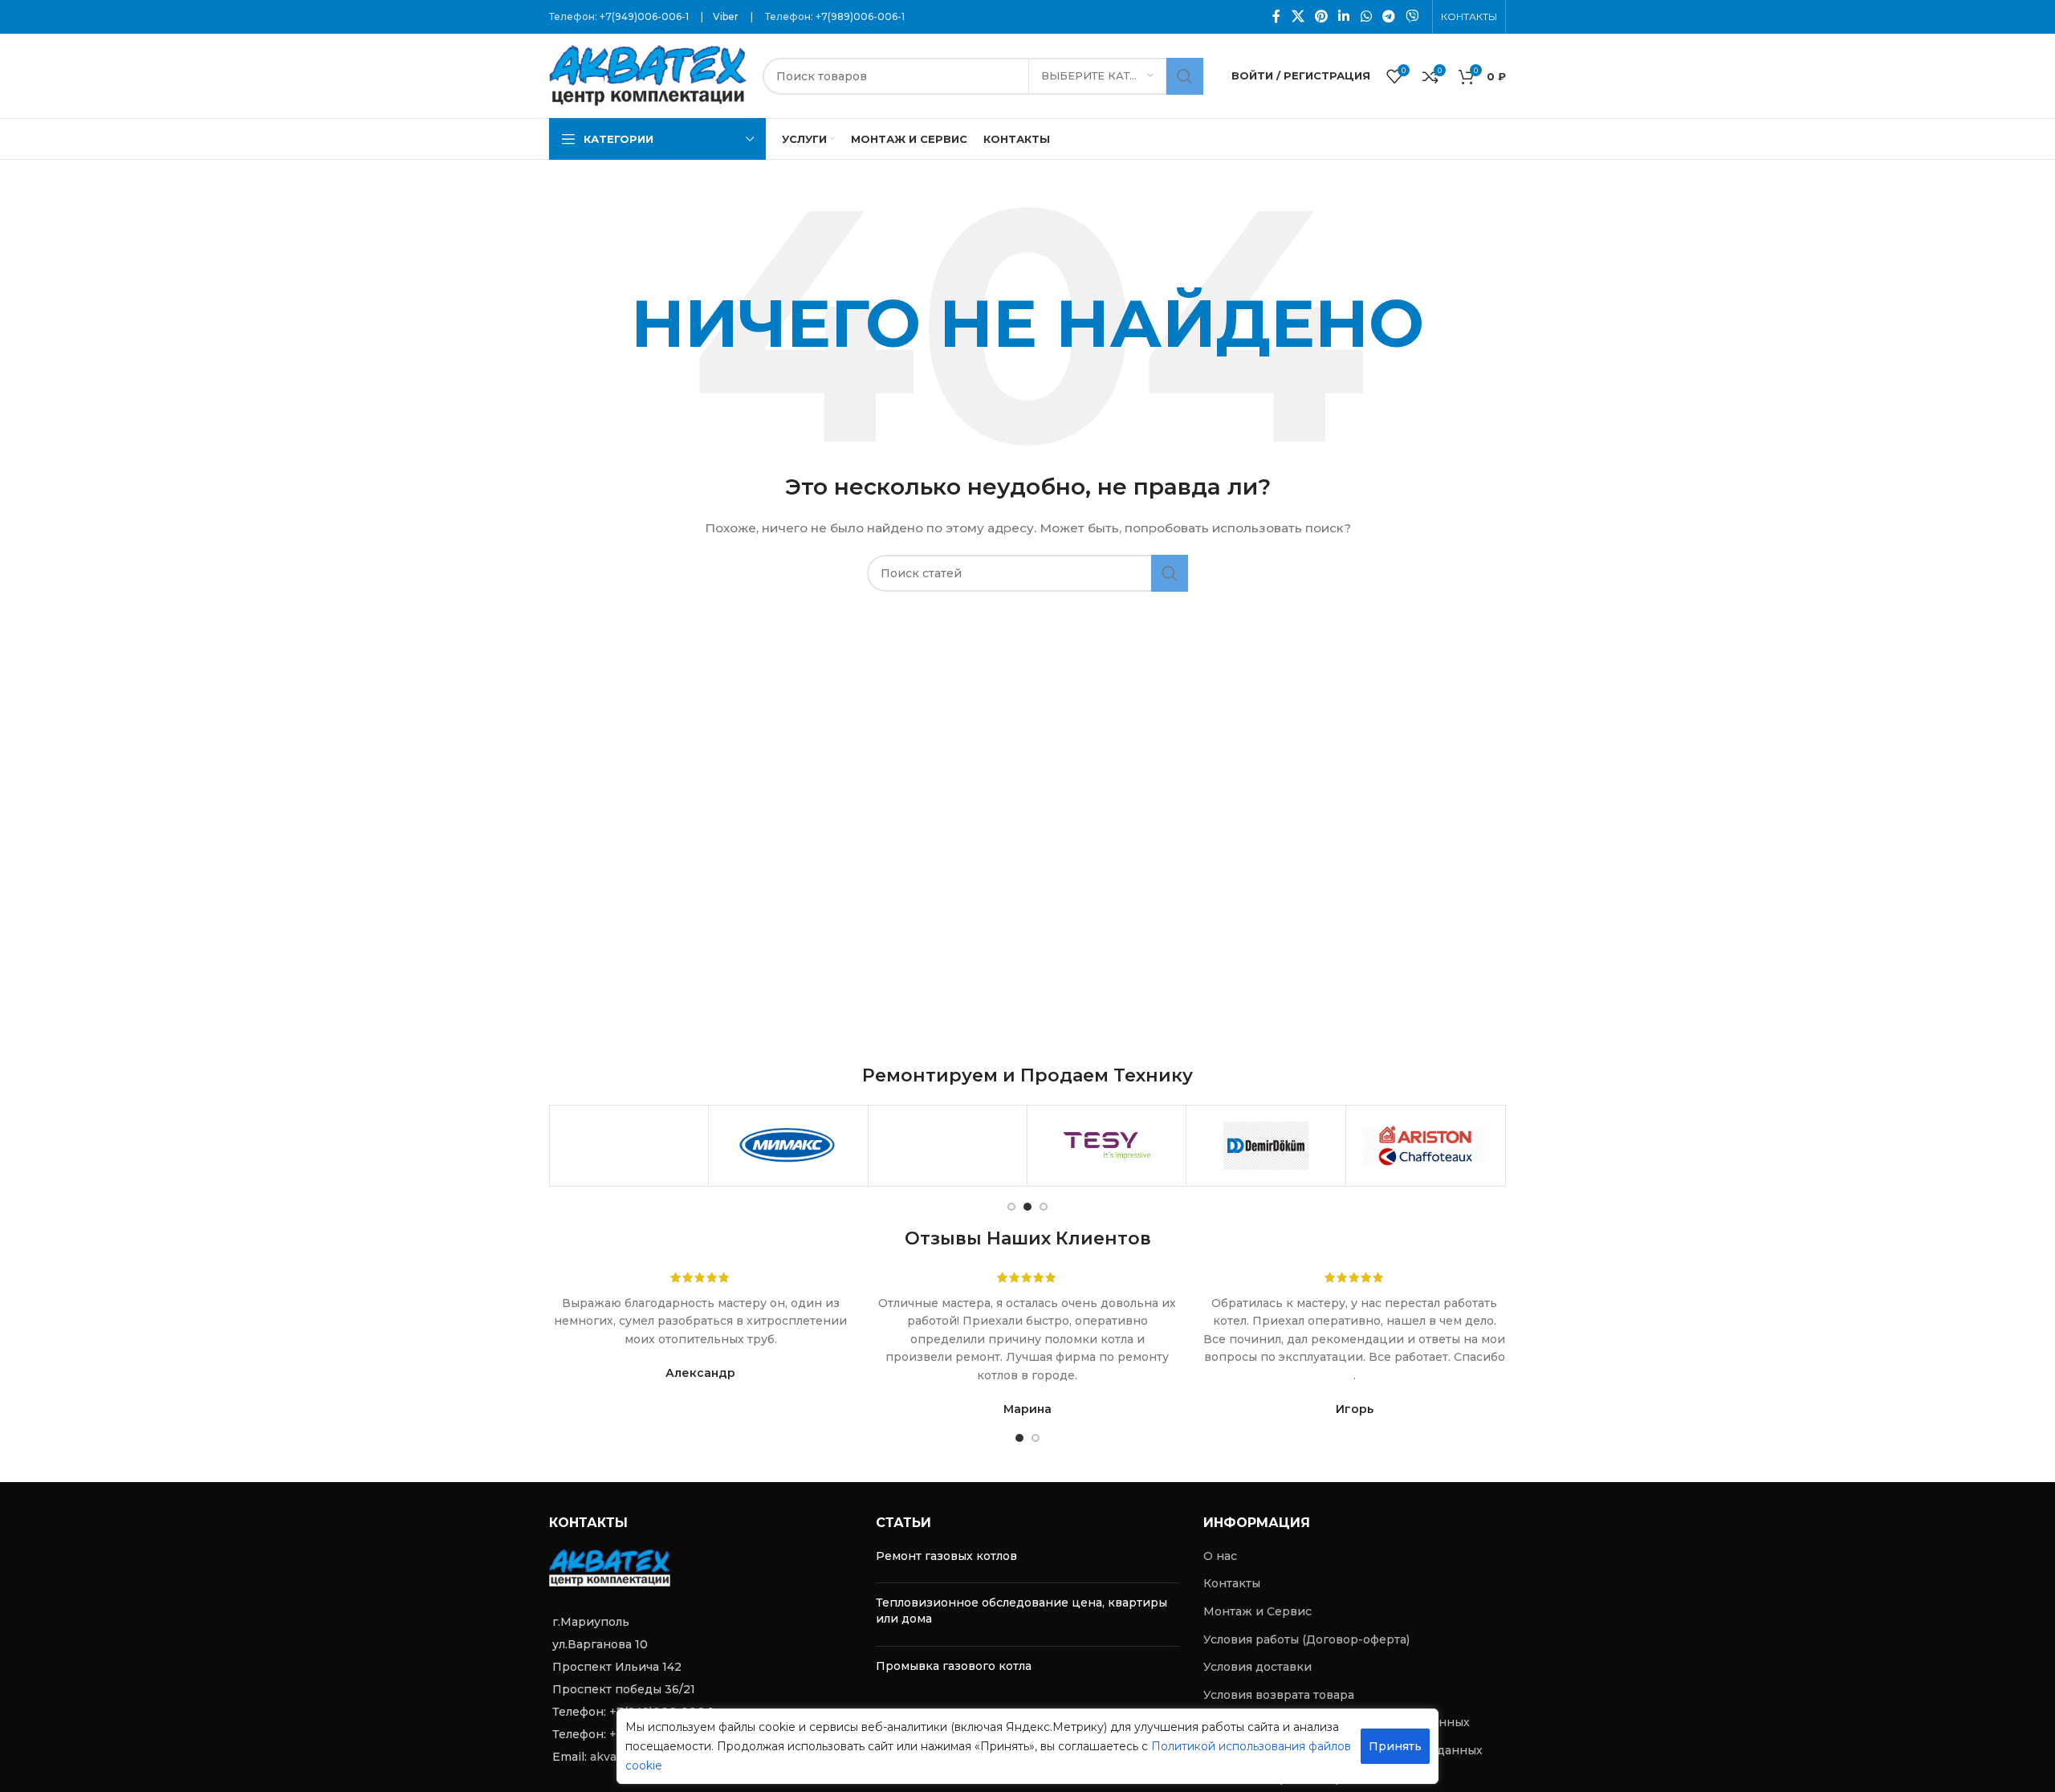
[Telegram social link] (1388, 16)
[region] (1027, 1746)
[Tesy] (1107, 1146)
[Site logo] (648, 75)
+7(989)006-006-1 (860, 16)
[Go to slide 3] (1044, 1207)
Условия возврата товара (1279, 1695)
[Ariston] (629, 1146)
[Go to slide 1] (1011, 1207)
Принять (1395, 1746)
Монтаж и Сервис (1257, 1611)
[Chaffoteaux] (1425, 1146)
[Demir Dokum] (1266, 1146)
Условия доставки (1257, 1667)
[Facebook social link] (1276, 16)
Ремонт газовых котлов (946, 1556)
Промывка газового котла (954, 1666)
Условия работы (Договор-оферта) (1306, 1639)
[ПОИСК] (1185, 76)
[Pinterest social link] (1321, 16)
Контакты (1232, 1583)
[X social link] (1298, 16)
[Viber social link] (1412, 16)
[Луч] (948, 1146)
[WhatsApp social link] (1366, 16)
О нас (1220, 1556)
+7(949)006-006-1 (644, 16)
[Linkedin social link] (1344, 16)
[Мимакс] (788, 1146)
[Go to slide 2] (1027, 1207)
